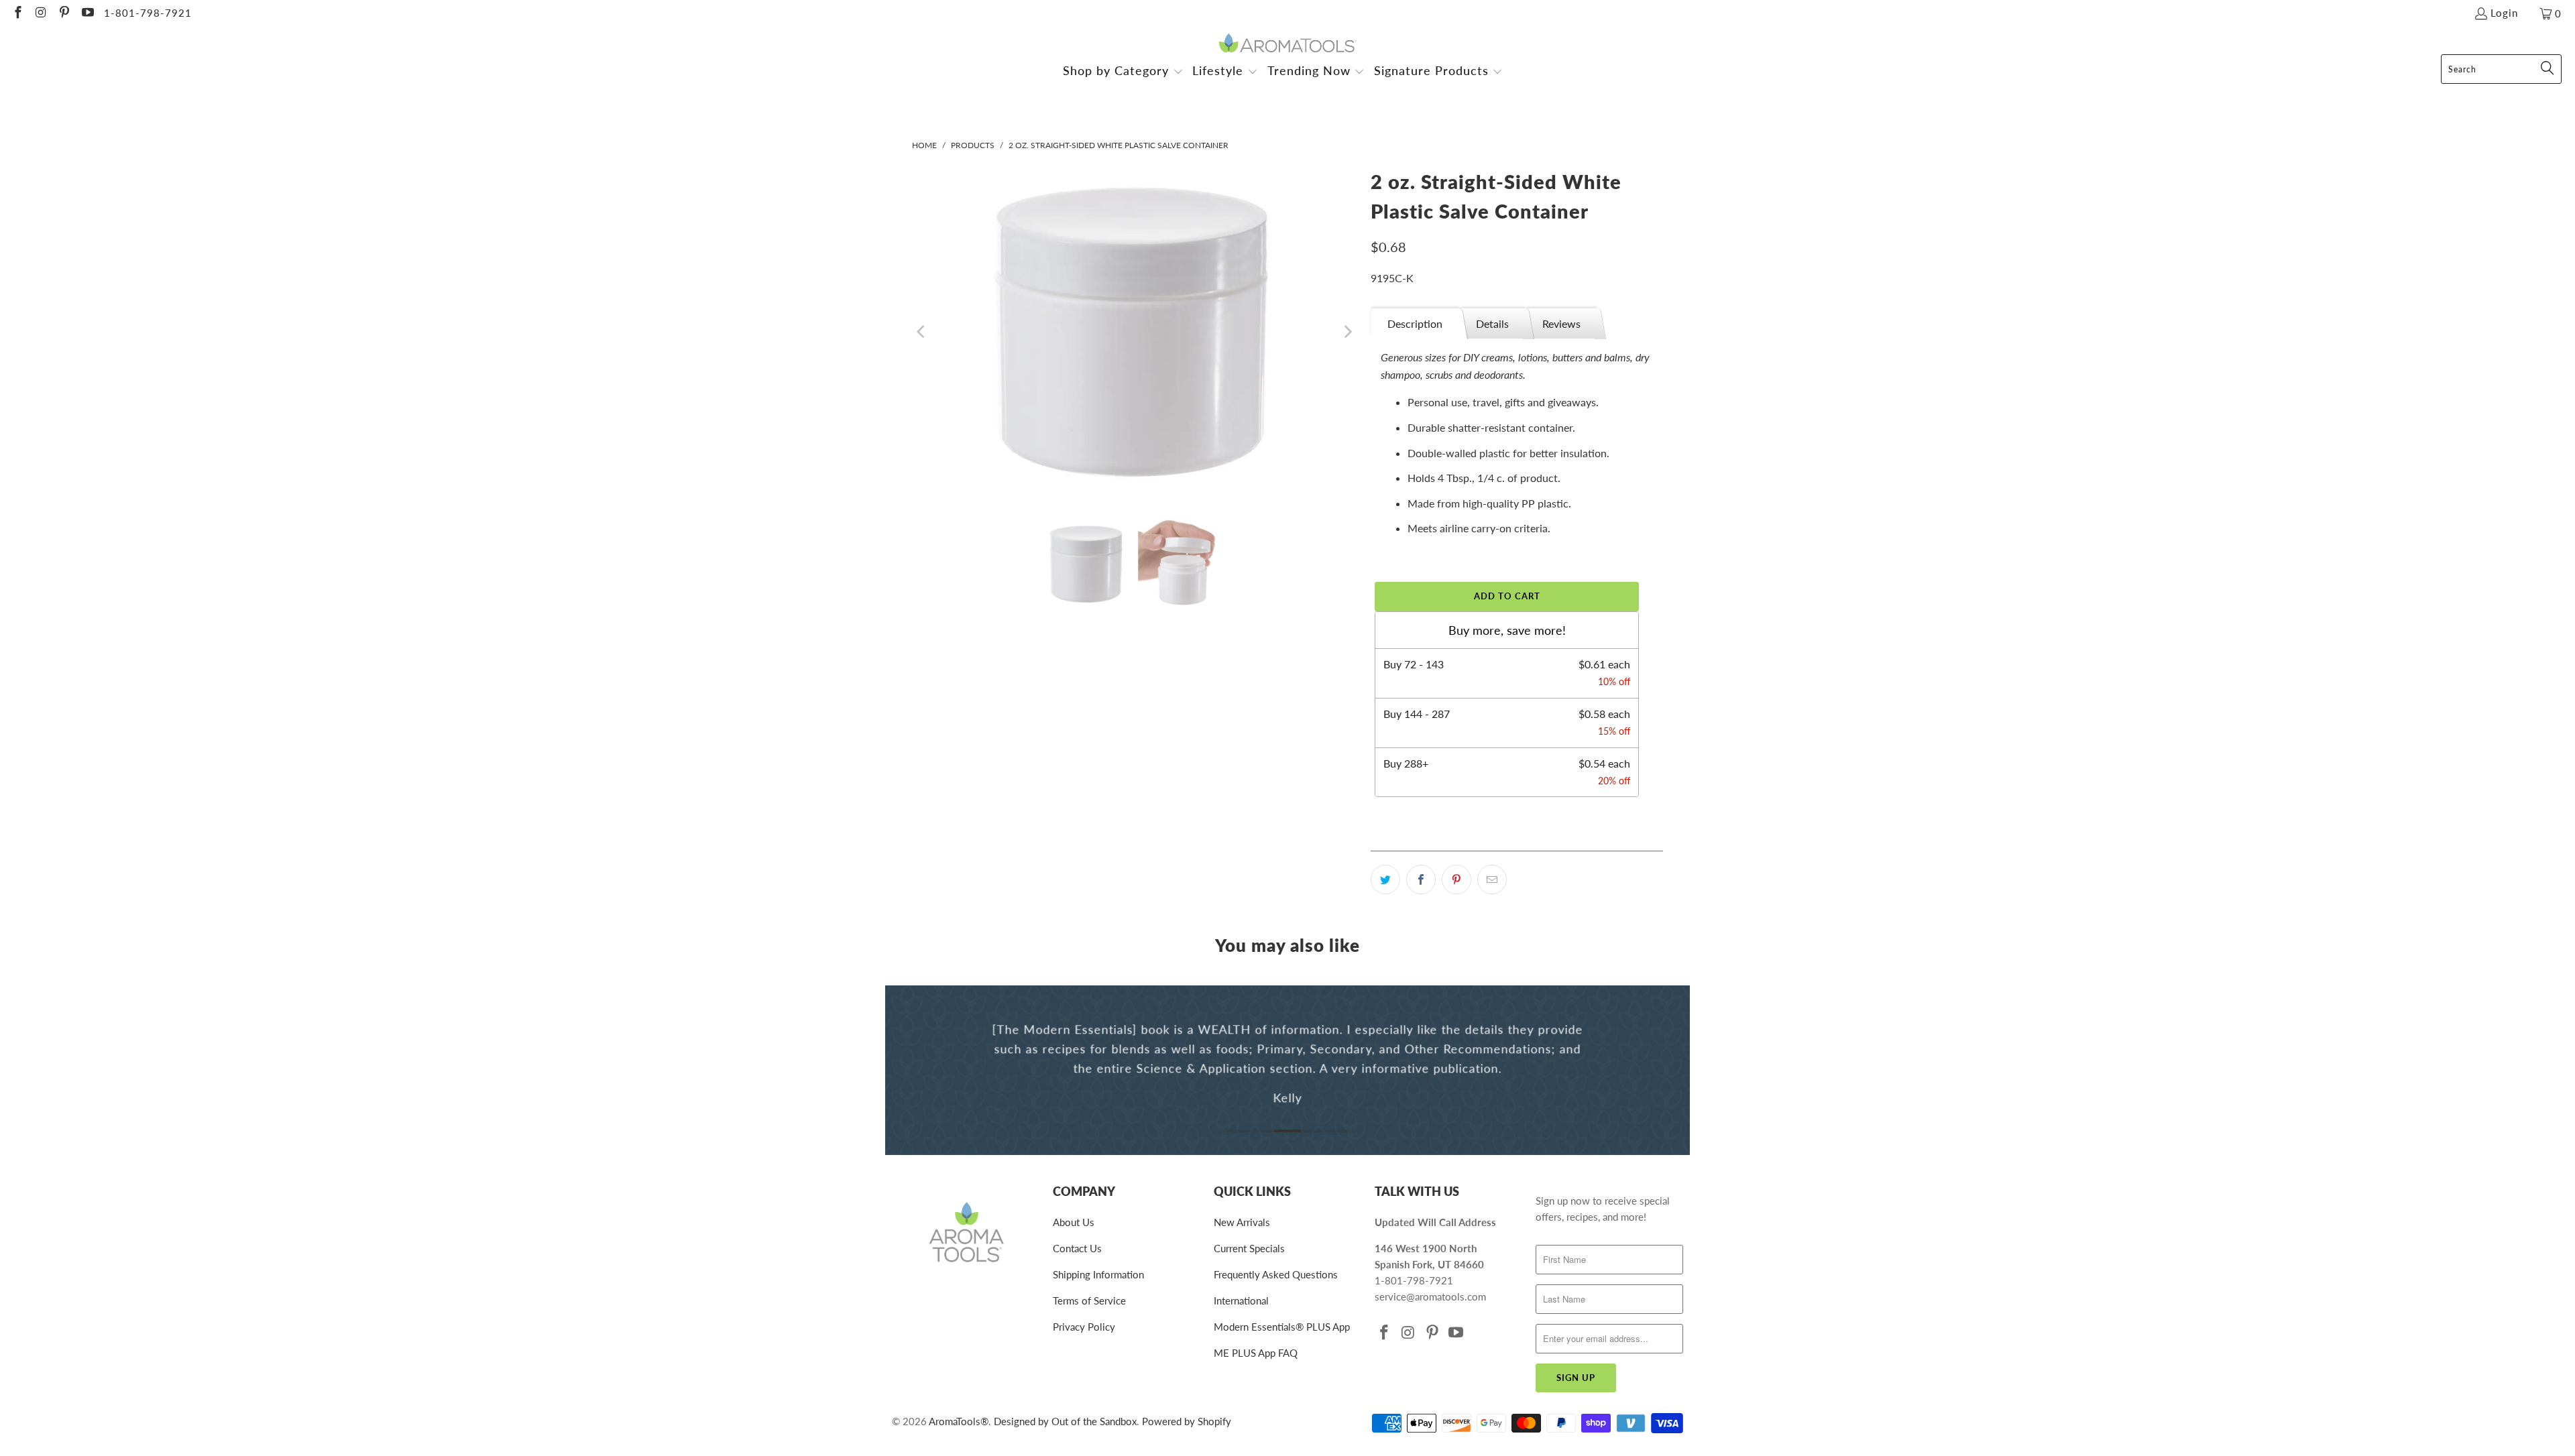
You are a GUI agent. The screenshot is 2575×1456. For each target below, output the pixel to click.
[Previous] (922, 332)
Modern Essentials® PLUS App (1282, 1327)
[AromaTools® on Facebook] (17, 13)
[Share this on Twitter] (1385, 879)
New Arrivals (1242, 1222)
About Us (1074, 1222)
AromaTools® (959, 1421)
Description (1415, 323)
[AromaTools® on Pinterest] (63, 13)
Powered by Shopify (1187, 1421)
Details (1492, 323)
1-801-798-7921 (148, 13)
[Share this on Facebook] (1421, 879)
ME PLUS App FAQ (1256, 1353)
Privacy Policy (1084, 1327)
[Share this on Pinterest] (1456, 879)
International (1241, 1300)
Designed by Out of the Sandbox (1065, 1421)
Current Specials (1249, 1248)
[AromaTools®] (1288, 44)
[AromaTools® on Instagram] (41, 13)
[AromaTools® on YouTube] (87, 13)
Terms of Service (1089, 1300)
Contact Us (1077, 1248)
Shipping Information (1098, 1274)
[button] (1123, 72)
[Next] (1347, 332)
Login (2504, 13)
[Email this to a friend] (1492, 879)
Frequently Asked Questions (1276, 1274)
